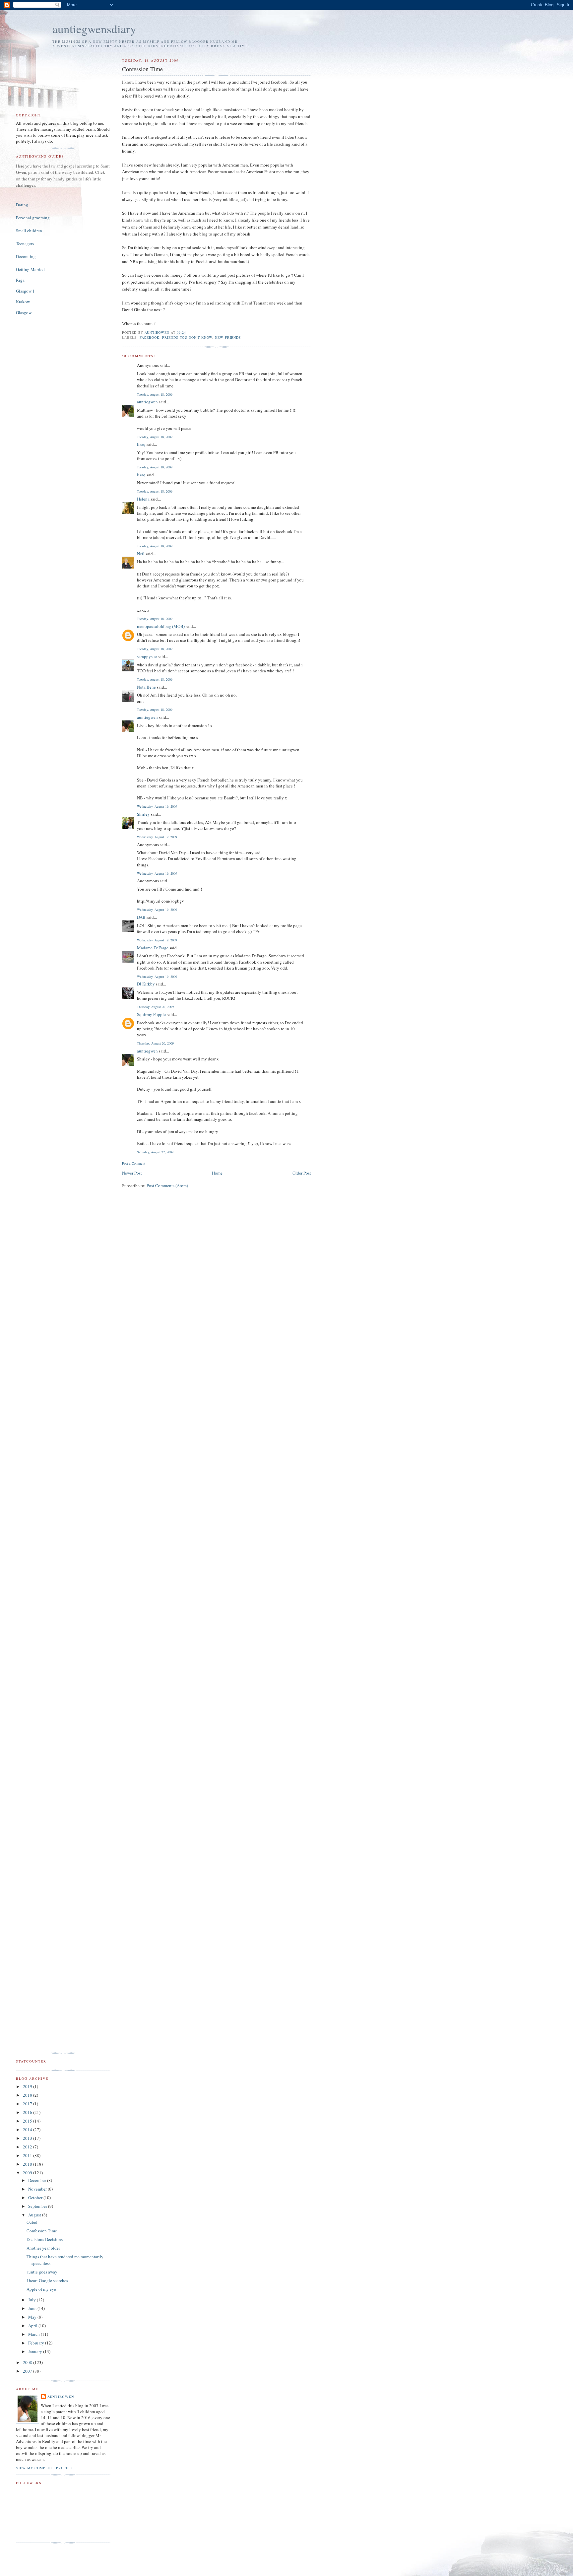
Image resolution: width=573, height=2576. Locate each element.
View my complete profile (44, 2468)
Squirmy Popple (151, 1014)
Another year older (43, 2248)
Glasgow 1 (25, 291)
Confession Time (42, 2231)
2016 (28, 2112)
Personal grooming (33, 218)
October (36, 2198)
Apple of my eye (41, 2289)
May (33, 2317)
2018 (28, 2095)
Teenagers (25, 243)
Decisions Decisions (45, 2239)
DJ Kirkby (146, 984)
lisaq (141, 444)
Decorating (26, 256)
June (33, 2308)
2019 (28, 2086)
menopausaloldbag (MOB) (161, 626)
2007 (28, 2371)
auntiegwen (147, 402)
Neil (141, 554)
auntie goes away (42, 2272)
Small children (29, 231)
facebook (150, 337)
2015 (28, 2121)
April (33, 2326)
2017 (28, 2104)
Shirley (143, 814)
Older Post (302, 1173)
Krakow (23, 302)
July (32, 2300)
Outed (32, 2222)
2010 (28, 2164)
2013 (28, 2138)
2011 (28, 2155)
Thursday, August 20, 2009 (155, 1007)
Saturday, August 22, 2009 (155, 1152)
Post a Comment (134, 1163)
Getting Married (30, 269)
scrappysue (147, 656)
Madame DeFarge (153, 948)
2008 (28, 2362)
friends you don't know (187, 337)
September (38, 2206)
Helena (143, 499)
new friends (228, 337)
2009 (28, 2173)
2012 (28, 2147)
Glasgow (24, 312)
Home (217, 1173)
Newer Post (132, 1173)
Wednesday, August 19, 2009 (157, 806)
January (36, 2351)
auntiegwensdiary (94, 29)
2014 (28, 2130)
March (34, 2334)
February (37, 2343)
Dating (22, 205)
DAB (141, 917)
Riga (20, 280)
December (38, 2180)
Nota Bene (146, 687)
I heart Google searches (47, 2280)
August (35, 2215)
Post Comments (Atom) (167, 1186)
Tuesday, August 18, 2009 (155, 394)
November (38, 2189)
